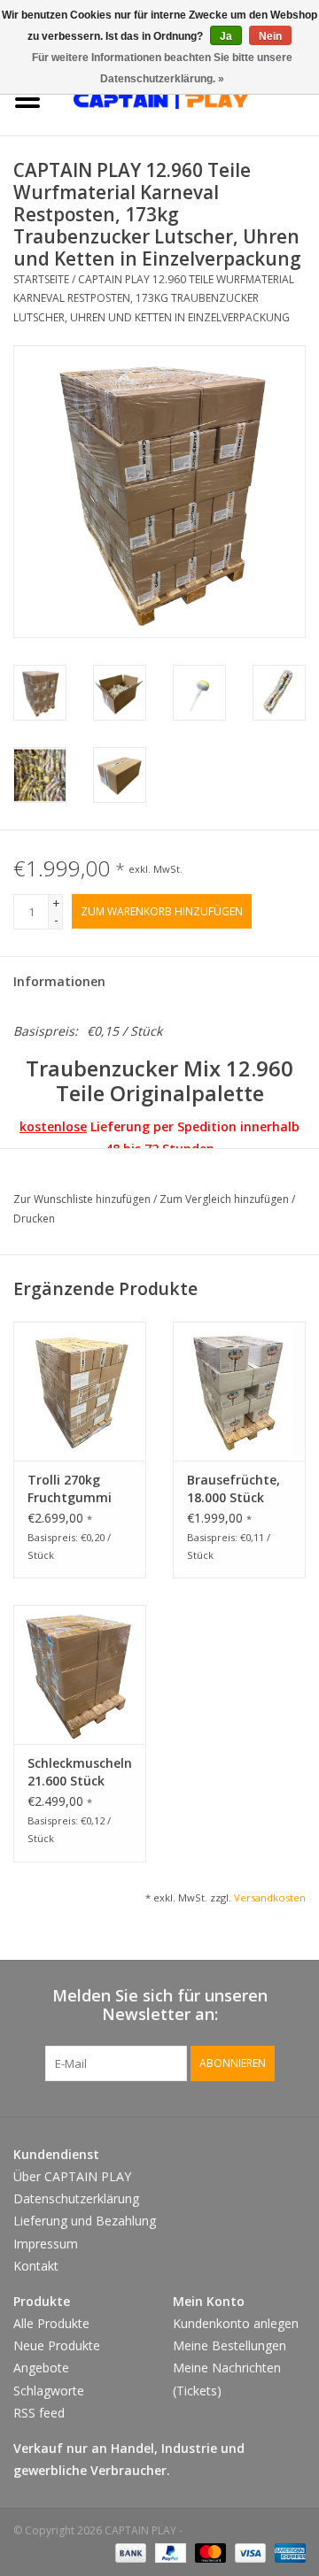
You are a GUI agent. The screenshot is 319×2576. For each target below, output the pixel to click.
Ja (226, 36)
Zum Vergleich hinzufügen (226, 1199)
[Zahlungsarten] (129, 2552)
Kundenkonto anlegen (236, 2323)
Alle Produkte (51, 2323)
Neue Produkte (57, 2345)
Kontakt (36, 2266)
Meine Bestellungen (230, 2345)
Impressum (46, 2244)
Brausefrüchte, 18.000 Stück (233, 1489)
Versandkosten (270, 1897)
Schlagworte (49, 2391)
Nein (270, 36)
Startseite (41, 279)
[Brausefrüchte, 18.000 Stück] (239, 1391)
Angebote (41, 2368)
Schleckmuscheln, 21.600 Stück (80, 1772)
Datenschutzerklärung (76, 2198)
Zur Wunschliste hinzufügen (83, 1199)
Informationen (59, 981)
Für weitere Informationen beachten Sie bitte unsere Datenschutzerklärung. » (162, 68)
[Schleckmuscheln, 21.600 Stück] (80, 1674)
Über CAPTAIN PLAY (72, 2176)
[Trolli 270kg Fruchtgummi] (80, 1391)
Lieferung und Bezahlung (85, 2221)
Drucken (34, 1219)
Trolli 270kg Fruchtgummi (70, 1489)
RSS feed (39, 2413)
